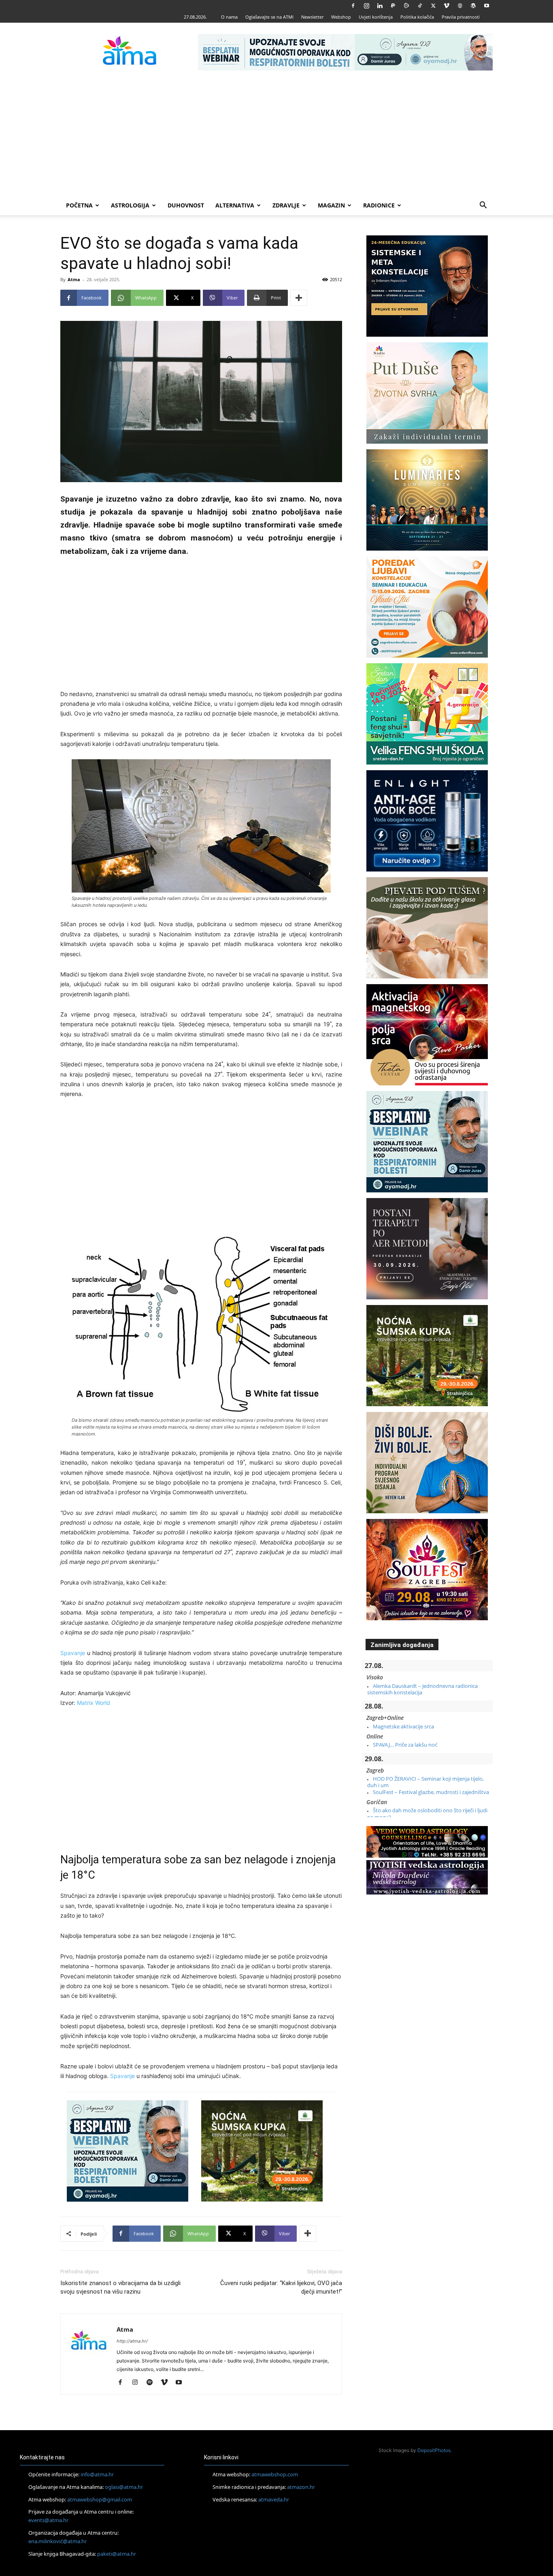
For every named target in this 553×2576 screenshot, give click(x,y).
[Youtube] (487, 6)
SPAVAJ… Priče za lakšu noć (405, 1745)
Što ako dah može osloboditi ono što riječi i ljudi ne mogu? (427, 1813)
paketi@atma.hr (117, 2553)
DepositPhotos (434, 2450)
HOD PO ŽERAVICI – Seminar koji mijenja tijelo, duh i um (425, 1782)
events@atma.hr (48, 2520)
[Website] (460, 6)
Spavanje (73, 1653)
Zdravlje (286, 205)
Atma (74, 279)
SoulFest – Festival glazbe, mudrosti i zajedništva (431, 1792)
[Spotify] (152, 2383)
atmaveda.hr (274, 2499)
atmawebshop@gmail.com (100, 2499)
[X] (433, 6)
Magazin (331, 205)
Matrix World (94, 1703)
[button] (483, 206)
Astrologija (130, 205)
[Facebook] (353, 6)
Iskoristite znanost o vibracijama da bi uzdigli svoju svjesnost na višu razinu (120, 2287)
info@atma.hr (97, 2474)
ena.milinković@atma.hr (57, 2541)
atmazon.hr (301, 2487)
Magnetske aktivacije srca (403, 1726)
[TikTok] (420, 6)
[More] (299, 298)
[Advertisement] (276, 135)
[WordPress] (473, 6)
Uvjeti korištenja (376, 17)
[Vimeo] (447, 6)
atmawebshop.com (275, 2474)
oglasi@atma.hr (124, 2487)
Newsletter (312, 17)
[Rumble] (406, 6)
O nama (229, 17)
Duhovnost (186, 205)
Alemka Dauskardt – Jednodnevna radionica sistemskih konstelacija (422, 1689)
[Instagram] (366, 6)
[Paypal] (393, 6)
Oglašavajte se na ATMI (269, 17)
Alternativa (235, 205)
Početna (79, 205)
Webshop (341, 17)
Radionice (379, 205)
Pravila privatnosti (461, 17)
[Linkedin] (380, 6)
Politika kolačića (417, 17)
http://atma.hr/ (132, 2341)
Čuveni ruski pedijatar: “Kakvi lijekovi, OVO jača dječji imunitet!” (281, 2287)
